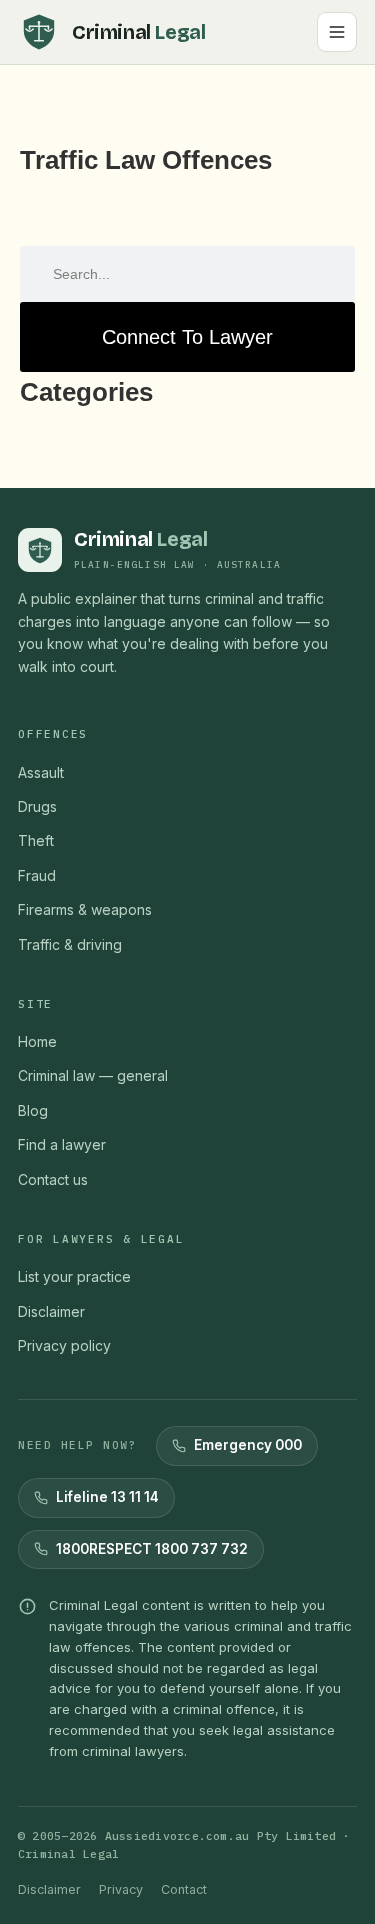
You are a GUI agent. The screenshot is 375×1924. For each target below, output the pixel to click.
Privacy (121, 1889)
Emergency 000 (248, 1445)
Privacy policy (64, 1345)
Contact (184, 1889)
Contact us (53, 1179)
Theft (36, 840)
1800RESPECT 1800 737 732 (152, 1549)
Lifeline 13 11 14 (107, 1497)
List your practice (74, 1276)
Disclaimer (51, 1311)
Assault (41, 772)
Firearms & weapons (85, 909)
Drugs (37, 806)
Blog (33, 1110)
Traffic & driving (70, 944)
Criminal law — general (93, 1075)
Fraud (37, 875)
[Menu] (337, 32)
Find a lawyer (62, 1144)
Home (37, 1041)
